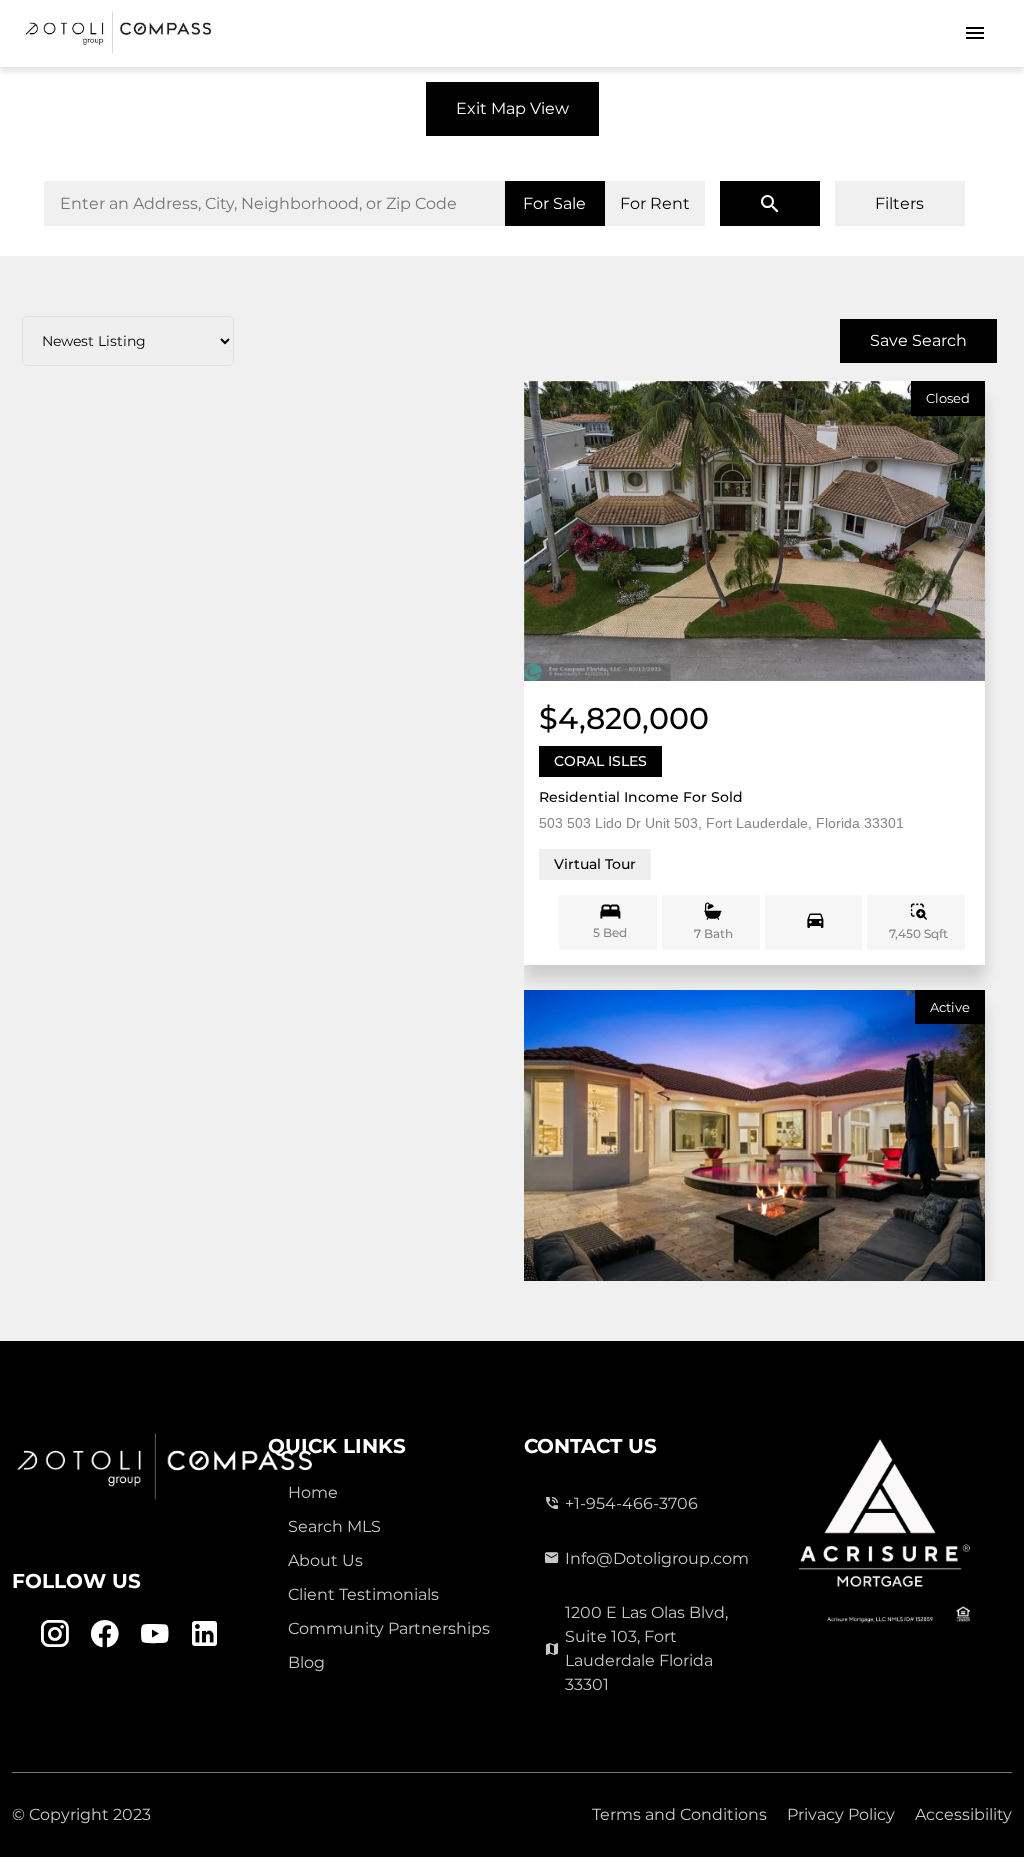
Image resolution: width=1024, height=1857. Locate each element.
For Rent (655, 203)
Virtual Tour (595, 864)
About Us (325, 1560)
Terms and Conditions (679, 1814)
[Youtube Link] (154, 1633)
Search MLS (334, 1526)
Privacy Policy (841, 1814)
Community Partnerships (389, 1628)
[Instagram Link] (54, 1633)
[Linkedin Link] (204, 1633)
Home (313, 1492)
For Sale (554, 203)
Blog (306, 1662)
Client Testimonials (363, 1594)
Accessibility (963, 1814)
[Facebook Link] (104, 1633)
